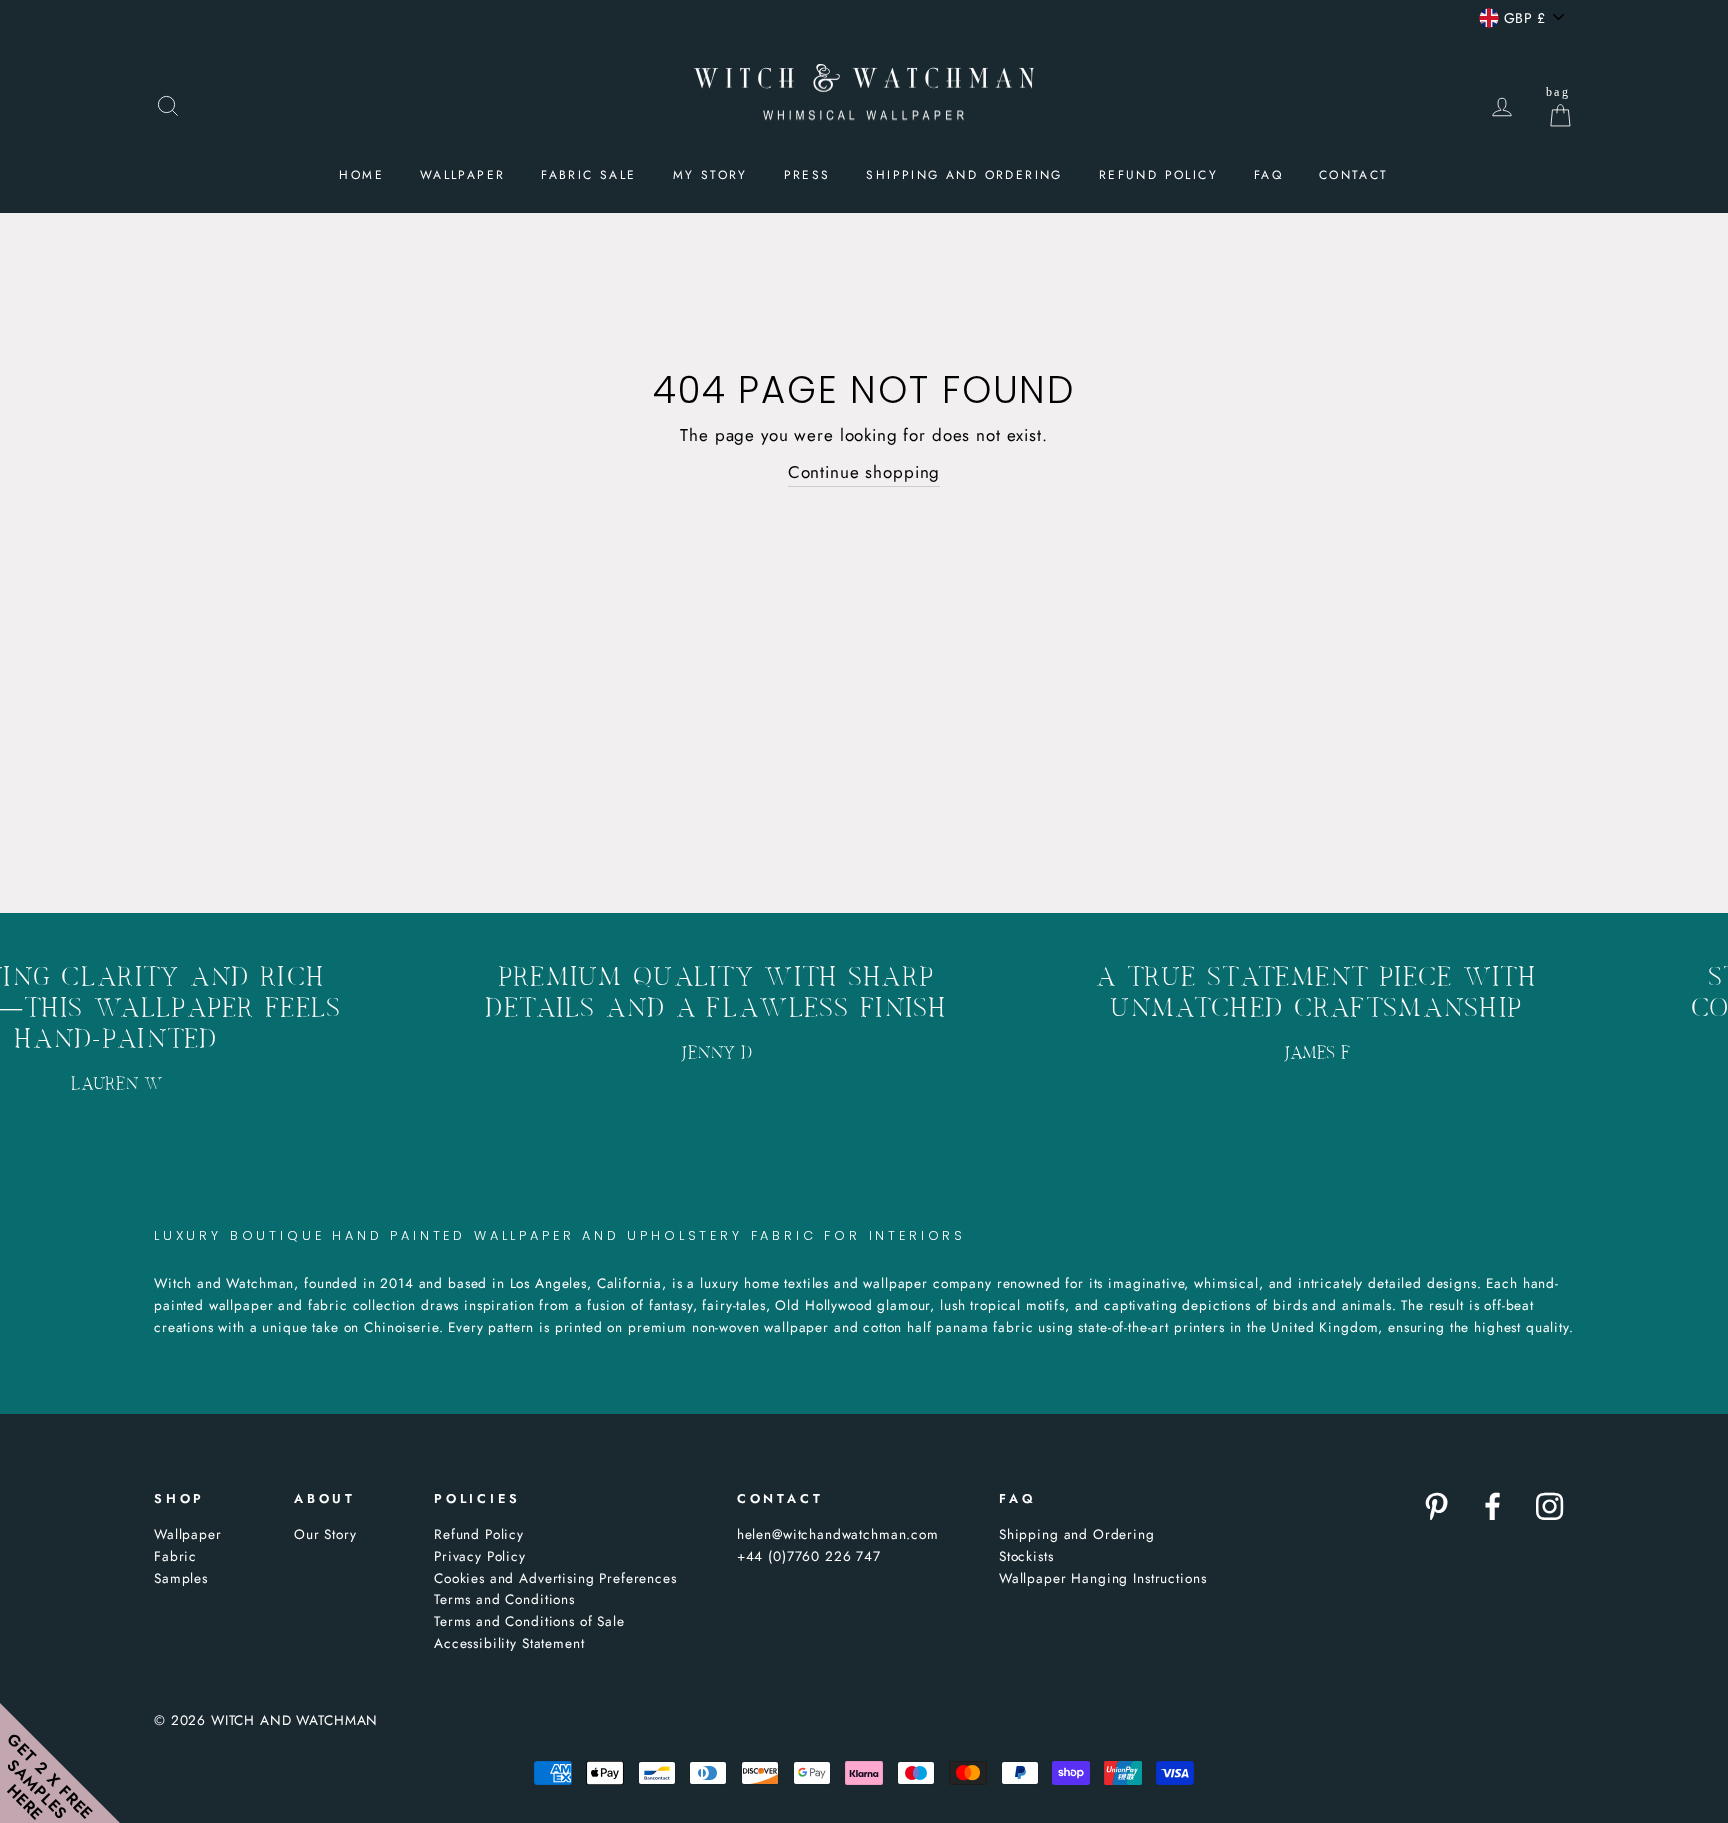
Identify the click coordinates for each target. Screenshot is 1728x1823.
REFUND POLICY (1158, 175)
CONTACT (1354, 175)
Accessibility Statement (509, 1643)
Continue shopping (864, 472)
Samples (181, 1578)
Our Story (325, 1534)
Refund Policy (479, 1534)
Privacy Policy (480, 1556)
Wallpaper (188, 1534)
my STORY (710, 175)
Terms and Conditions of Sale (529, 1621)
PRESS (807, 175)
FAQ (1268, 175)
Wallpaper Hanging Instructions (1103, 1578)
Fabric (175, 1556)
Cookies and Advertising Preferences (555, 1578)
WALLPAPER (463, 175)
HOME (361, 175)
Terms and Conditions (504, 1599)
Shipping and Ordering (964, 175)
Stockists (1026, 1556)
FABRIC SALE (588, 175)
